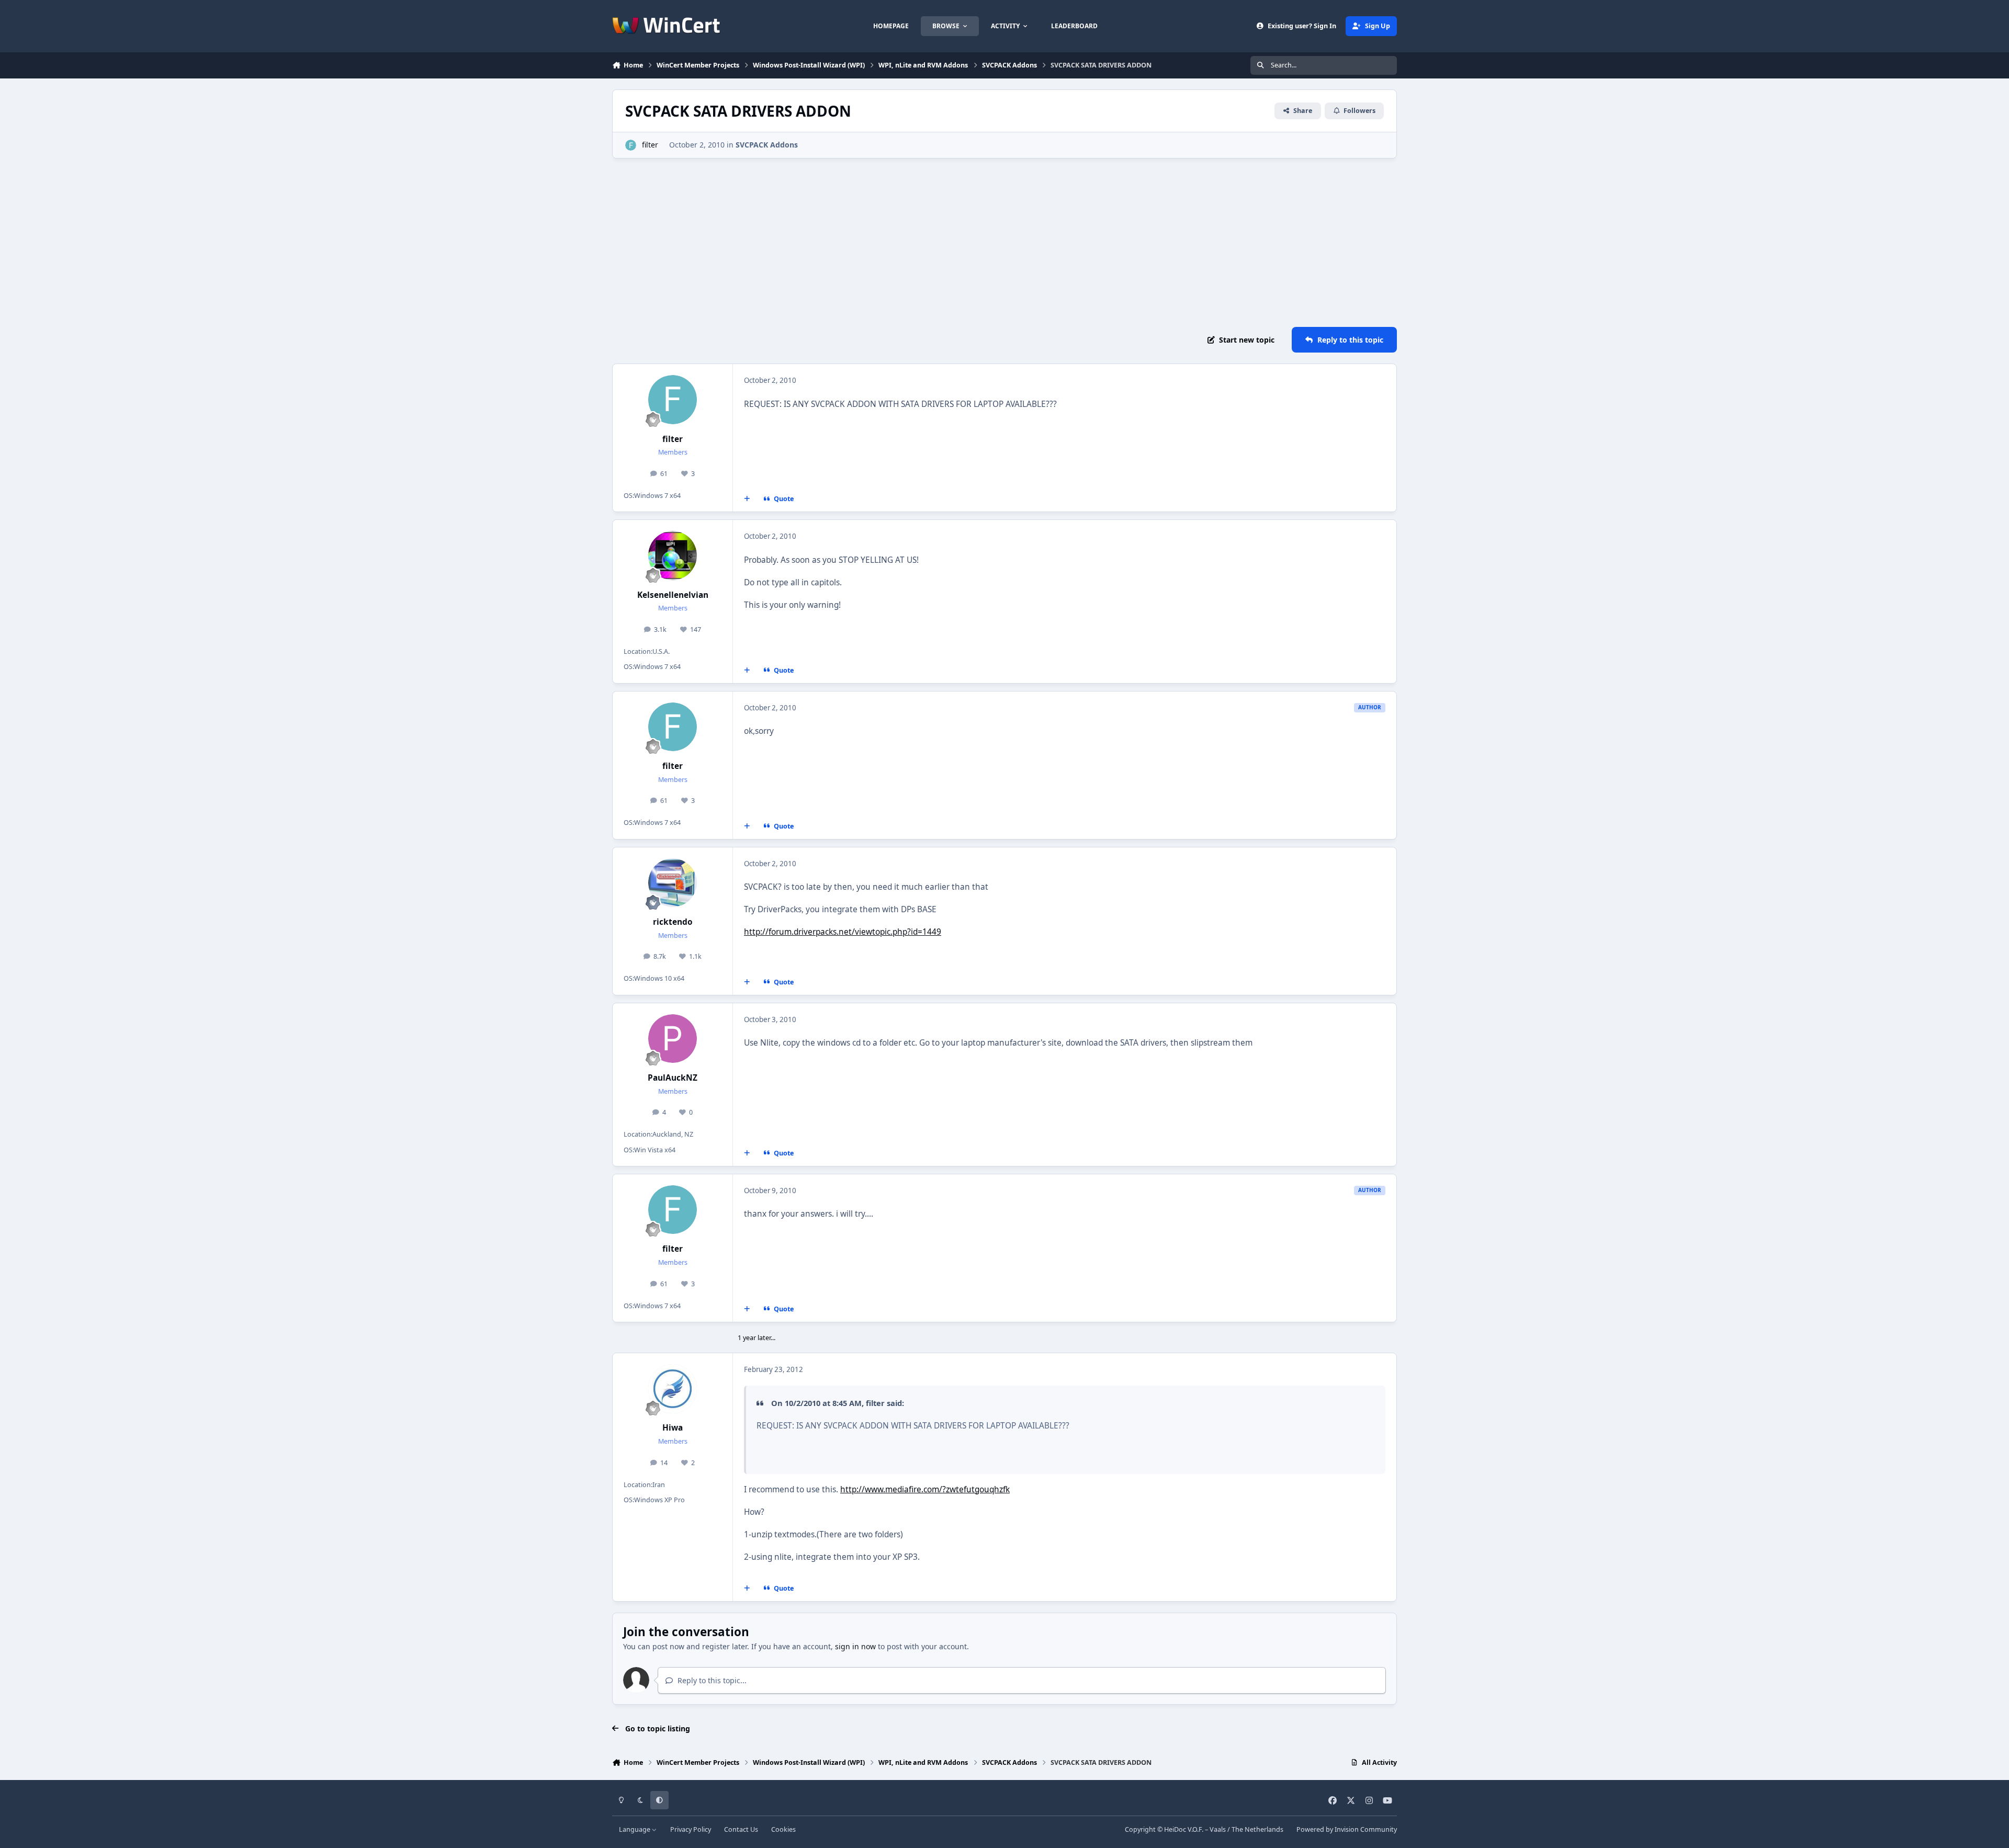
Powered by (1347, 1829)
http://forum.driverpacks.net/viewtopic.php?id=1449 (843, 932)
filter (650, 145)
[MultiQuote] (747, 499)
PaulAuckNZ (673, 1078)
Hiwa (673, 1428)
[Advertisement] (1004, 243)
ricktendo (673, 922)
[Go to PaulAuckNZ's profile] (673, 1039)
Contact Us (741, 1829)
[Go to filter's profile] (631, 145)
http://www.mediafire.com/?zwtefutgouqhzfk (925, 1489)
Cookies (783, 1829)
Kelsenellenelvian (673, 595)
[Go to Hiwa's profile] (673, 1389)
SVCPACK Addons (767, 145)
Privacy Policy (691, 1829)
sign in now (855, 1646)
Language (635, 1829)
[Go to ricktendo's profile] (673, 883)
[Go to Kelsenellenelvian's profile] (673, 555)
